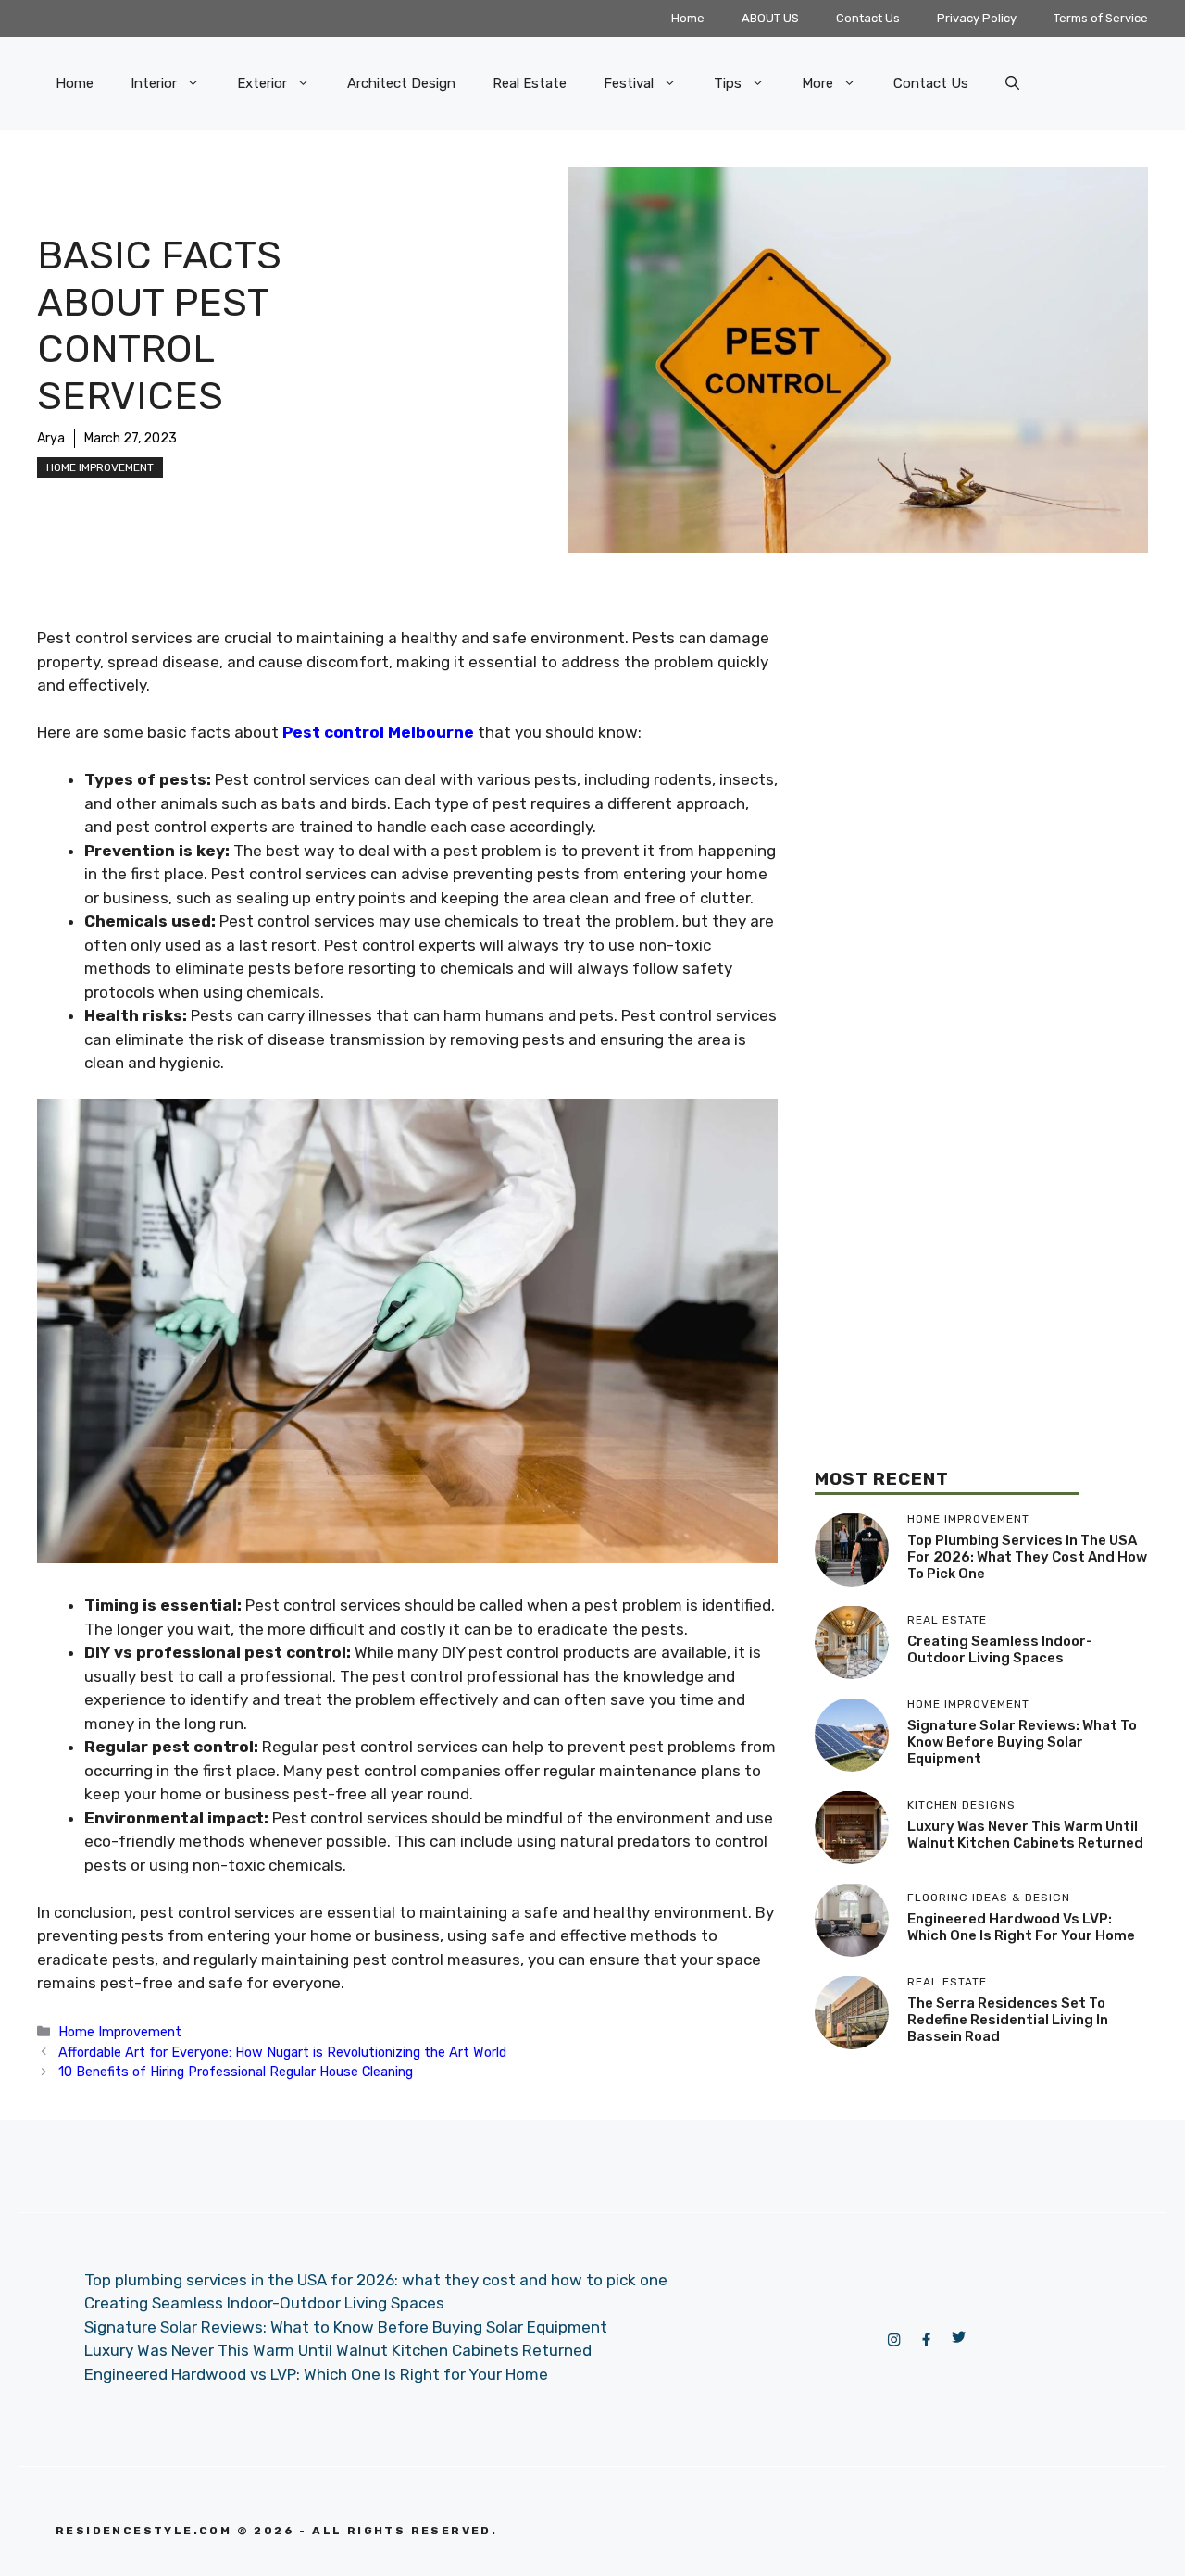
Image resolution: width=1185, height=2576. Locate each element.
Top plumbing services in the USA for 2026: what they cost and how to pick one (1027, 1557)
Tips (728, 83)
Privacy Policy (977, 18)
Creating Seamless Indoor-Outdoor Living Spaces (1000, 1649)
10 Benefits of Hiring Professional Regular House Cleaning (236, 2072)
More (817, 83)
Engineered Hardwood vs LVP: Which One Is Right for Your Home (1021, 1927)
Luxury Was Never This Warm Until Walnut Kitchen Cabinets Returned (1025, 1835)
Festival (629, 83)
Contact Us (868, 18)
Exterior (262, 83)
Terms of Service (1101, 18)
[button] (1012, 83)
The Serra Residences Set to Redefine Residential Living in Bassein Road (1008, 2020)
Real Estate (530, 83)
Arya (51, 438)
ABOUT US (770, 18)
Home (688, 18)
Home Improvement (100, 467)
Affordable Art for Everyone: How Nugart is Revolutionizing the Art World (282, 2052)
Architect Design (401, 83)
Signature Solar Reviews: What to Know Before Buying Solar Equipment (1022, 1742)
